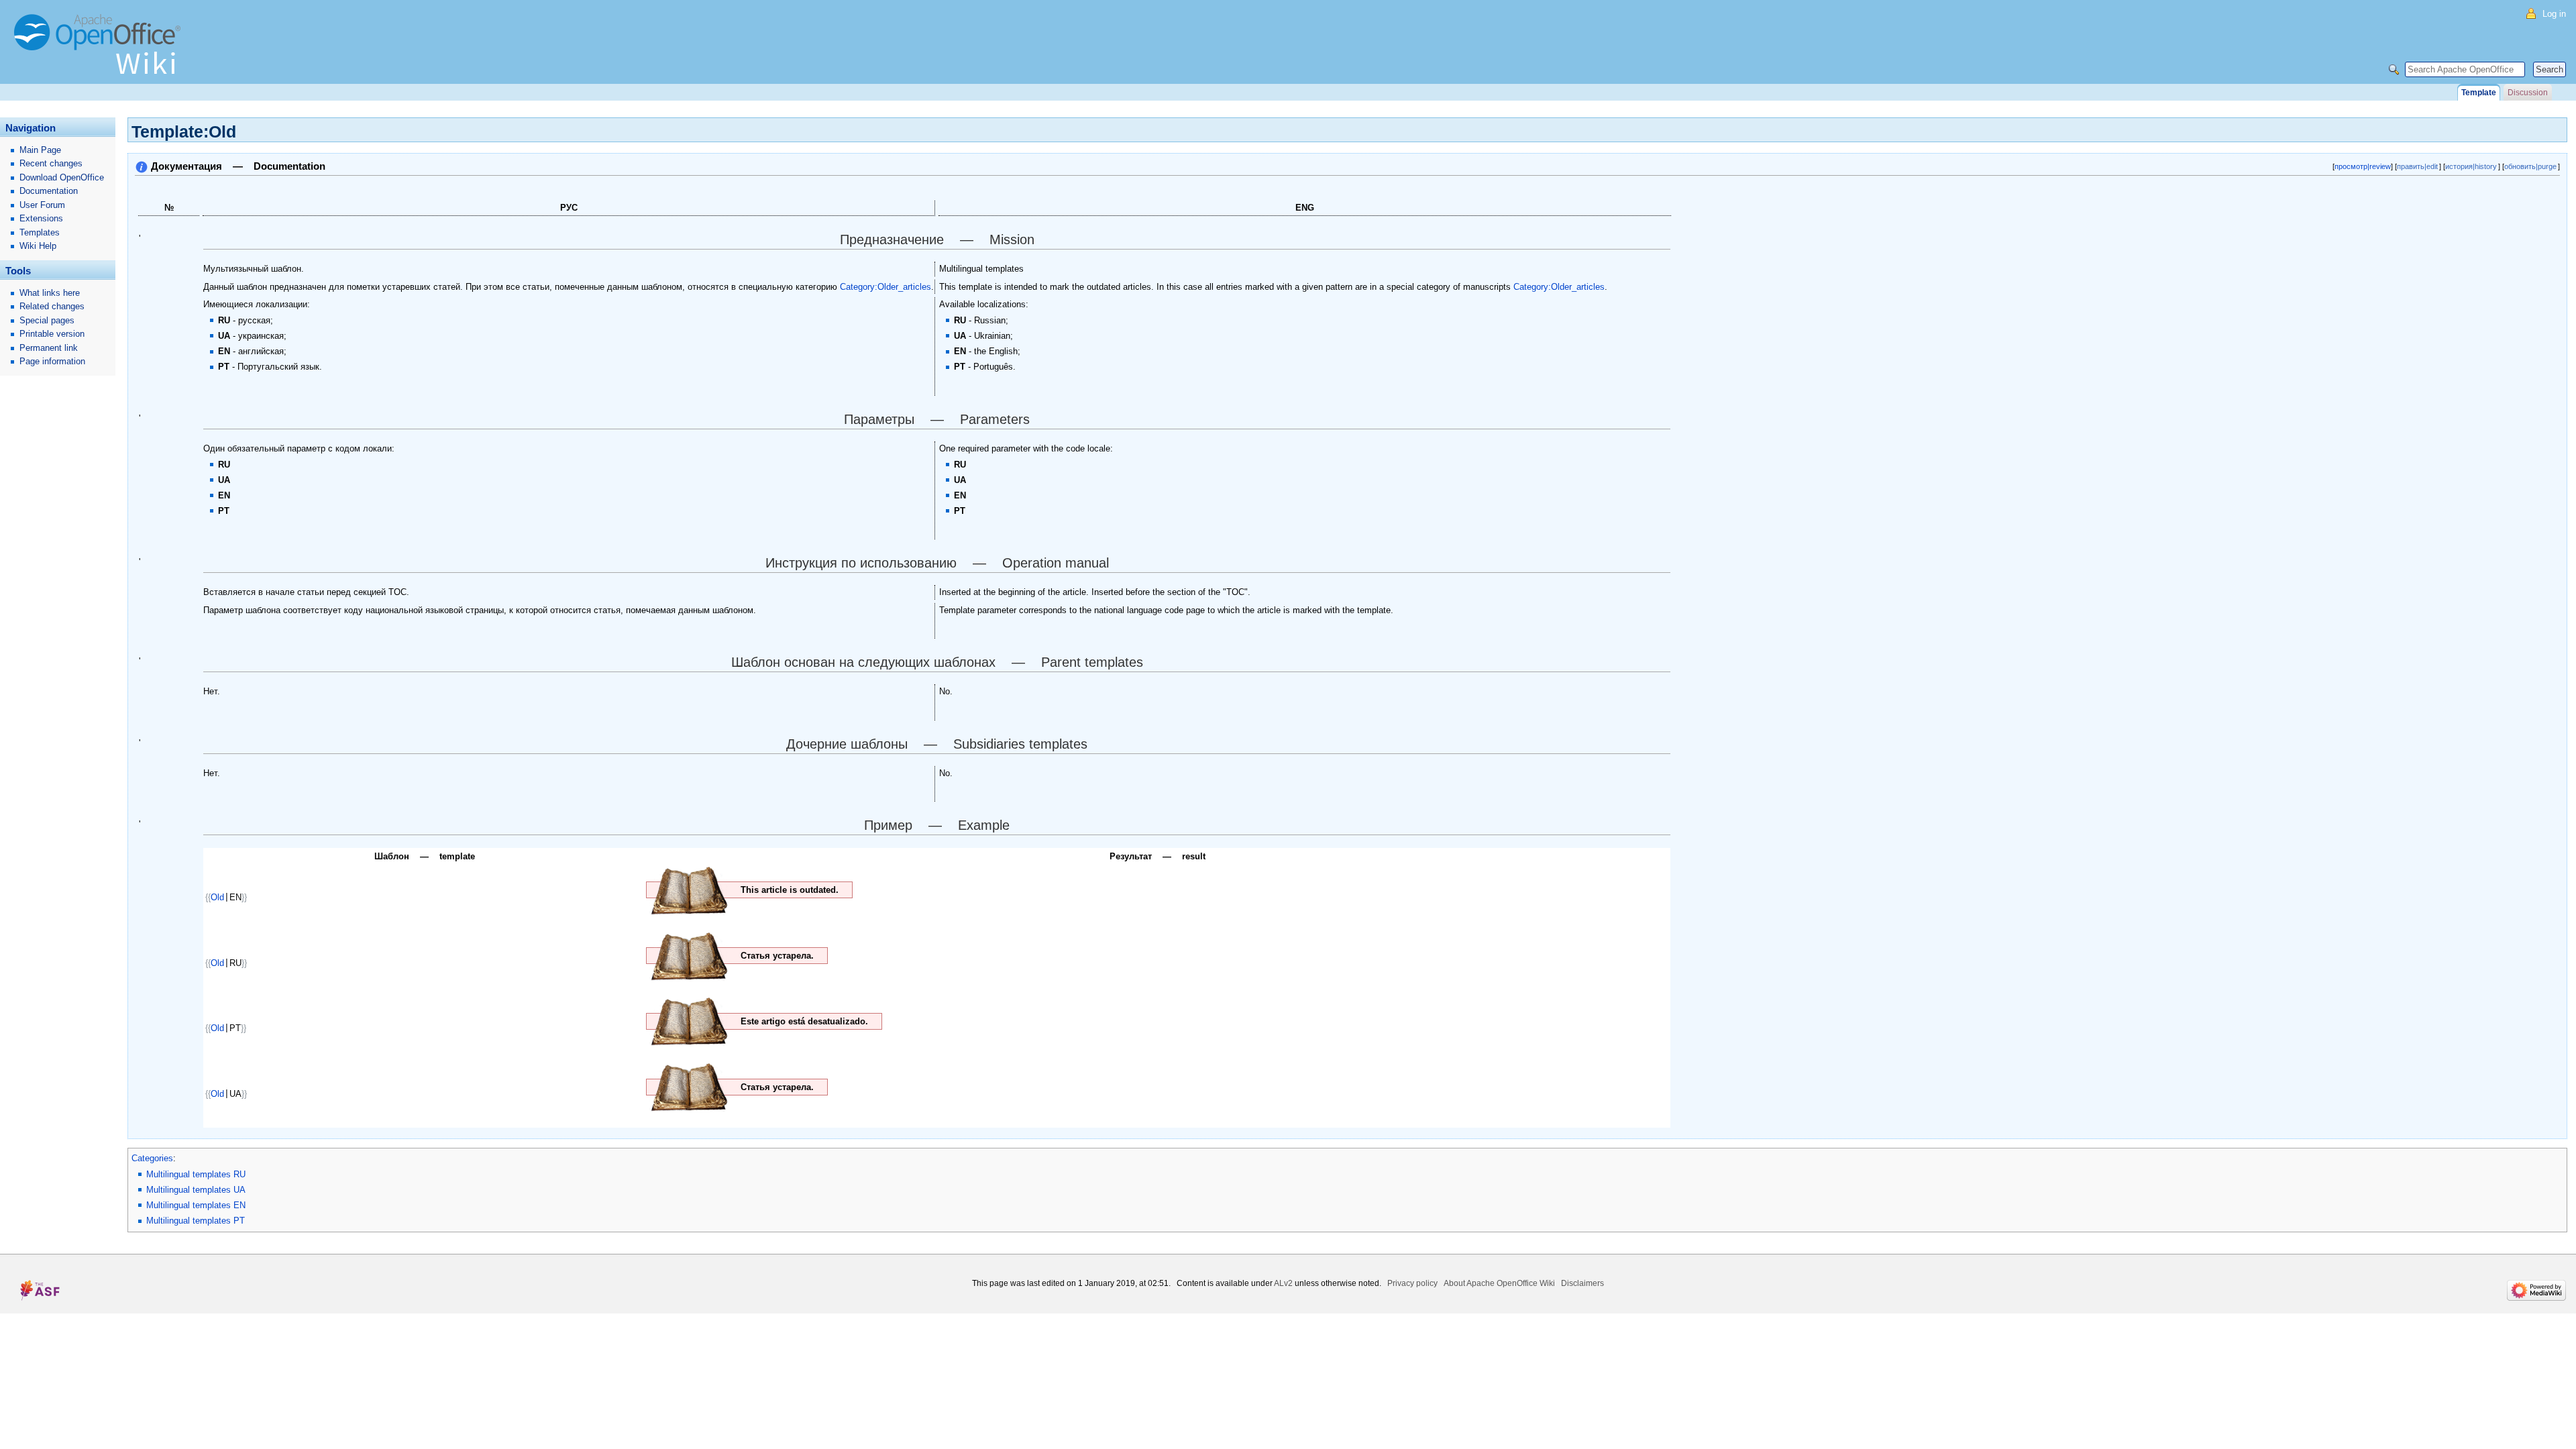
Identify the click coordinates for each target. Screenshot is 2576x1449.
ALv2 (1283, 1283)
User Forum (42, 205)
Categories (152, 1158)
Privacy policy (1412, 1283)
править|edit (2417, 166)
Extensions (41, 218)
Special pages (47, 320)
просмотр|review (2363, 166)
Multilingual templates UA (196, 1190)
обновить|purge (2530, 166)
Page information (52, 361)
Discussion (2528, 93)
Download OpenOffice (62, 177)
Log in (2554, 14)
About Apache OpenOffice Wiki (1499, 1283)
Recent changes (51, 163)
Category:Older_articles (885, 287)
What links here (50, 293)
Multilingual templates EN (196, 1205)
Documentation (49, 191)
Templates (40, 232)
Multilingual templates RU (196, 1174)
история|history (2471, 166)
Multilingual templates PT (196, 1221)
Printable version (52, 334)
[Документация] (142, 166)
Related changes (52, 306)
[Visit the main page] (101, 50)
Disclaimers (1582, 1283)
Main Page (40, 150)
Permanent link (49, 348)
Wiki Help (38, 246)
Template (2479, 93)
